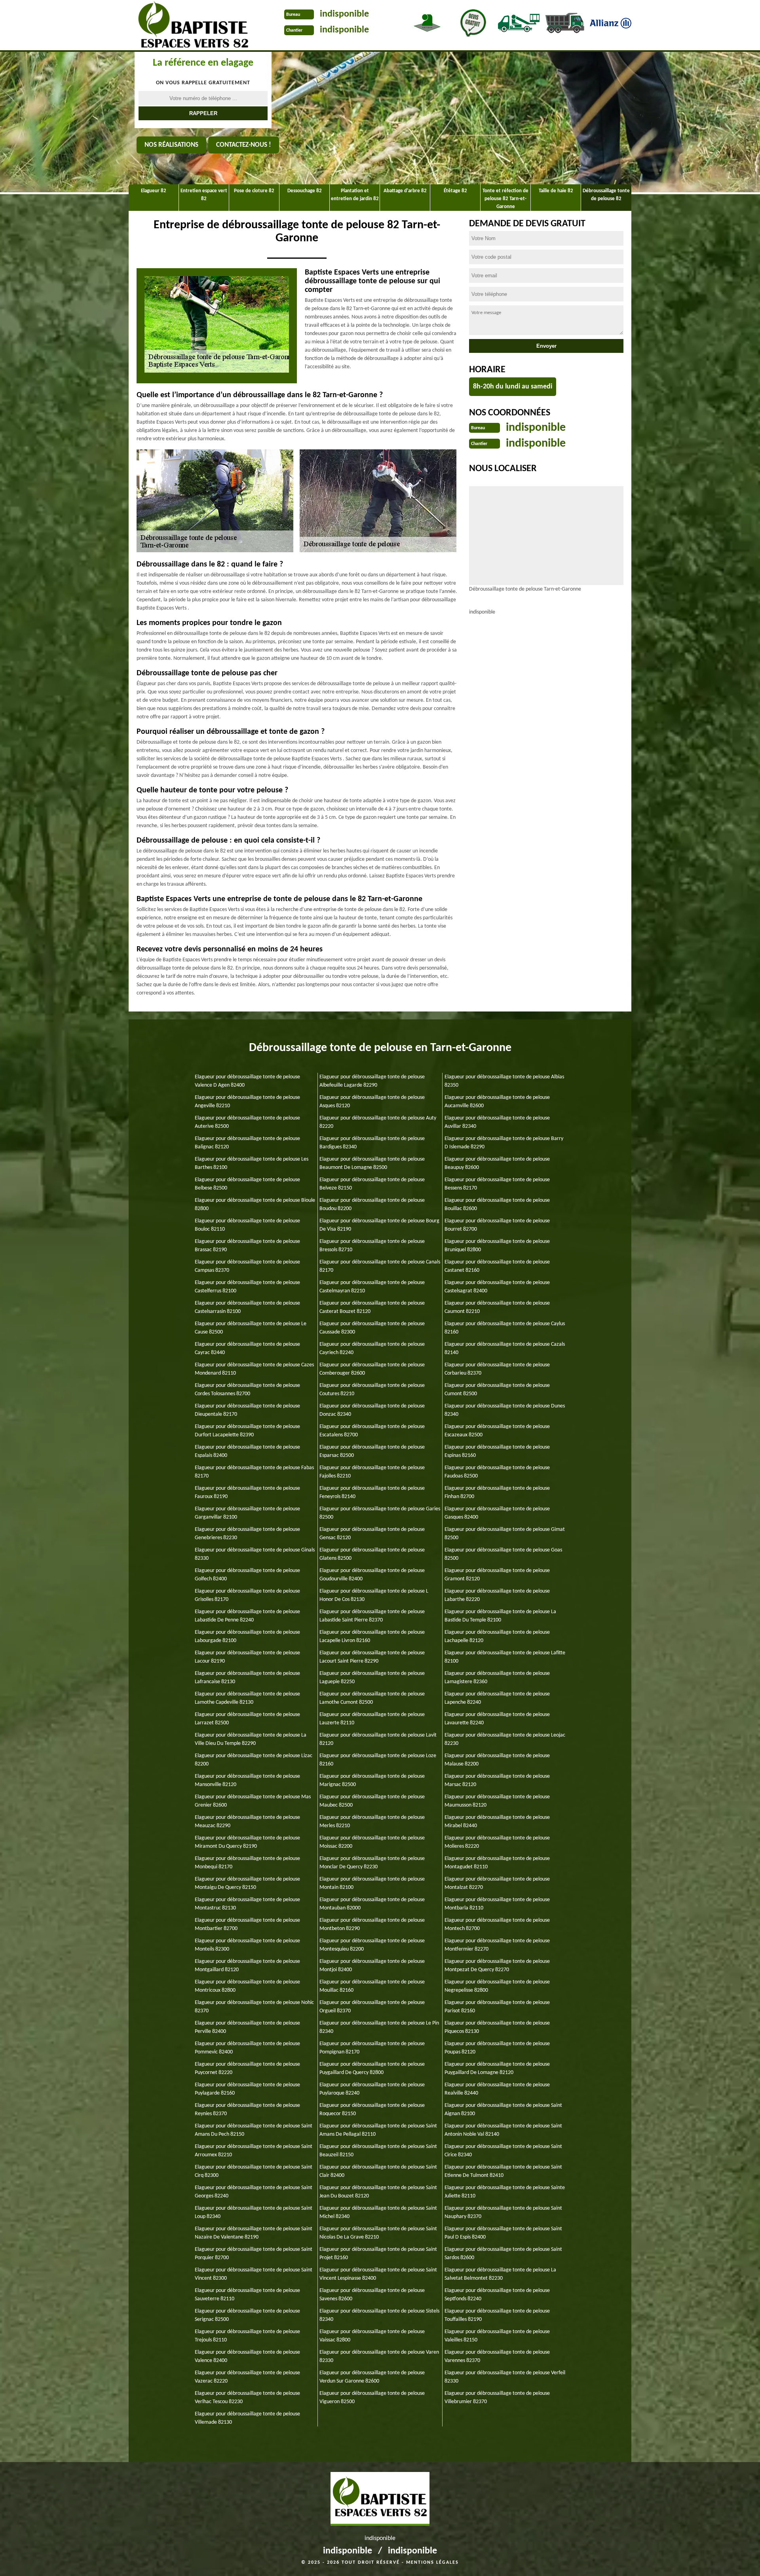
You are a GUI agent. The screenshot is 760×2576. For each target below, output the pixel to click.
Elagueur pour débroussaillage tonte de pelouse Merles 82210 (372, 1822)
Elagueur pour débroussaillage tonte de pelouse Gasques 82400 (497, 1513)
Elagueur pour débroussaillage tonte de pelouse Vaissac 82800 (372, 2336)
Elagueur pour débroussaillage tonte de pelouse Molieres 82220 (497, 1842)
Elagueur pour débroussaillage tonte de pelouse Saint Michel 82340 (378, 2212)
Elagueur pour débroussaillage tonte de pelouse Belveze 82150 (372, 1184)
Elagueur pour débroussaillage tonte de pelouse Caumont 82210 (497, 1307)
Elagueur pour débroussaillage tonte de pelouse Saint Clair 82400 (378, 2171)
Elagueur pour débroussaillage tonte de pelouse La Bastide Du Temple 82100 (500, 1616)
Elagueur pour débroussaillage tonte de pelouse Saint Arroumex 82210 (254, 2151)
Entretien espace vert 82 (204, 195)
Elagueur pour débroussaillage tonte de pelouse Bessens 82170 (497, 1184)
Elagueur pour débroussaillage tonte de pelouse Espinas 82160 (497, 1451)
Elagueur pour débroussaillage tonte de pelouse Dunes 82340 (505, 1410)
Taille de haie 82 (556, 191)
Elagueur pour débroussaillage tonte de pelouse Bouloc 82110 (247, 1225)
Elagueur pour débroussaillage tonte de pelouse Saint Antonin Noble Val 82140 (503, 2130)
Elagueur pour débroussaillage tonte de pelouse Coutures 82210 (372, 1390)
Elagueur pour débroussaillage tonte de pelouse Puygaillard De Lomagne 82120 (497, 2068)
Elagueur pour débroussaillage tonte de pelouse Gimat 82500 (505, 1534)
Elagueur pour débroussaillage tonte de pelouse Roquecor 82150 (372, 2110)
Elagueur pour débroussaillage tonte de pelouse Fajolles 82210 (372, 1472)
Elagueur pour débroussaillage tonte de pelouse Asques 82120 (372, 1102)
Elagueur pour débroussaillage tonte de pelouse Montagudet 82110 (497, 1863)
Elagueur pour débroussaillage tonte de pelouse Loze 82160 (378, 1760)
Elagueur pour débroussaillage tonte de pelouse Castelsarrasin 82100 (247, 1307)
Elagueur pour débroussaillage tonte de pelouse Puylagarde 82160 (247, 2089)
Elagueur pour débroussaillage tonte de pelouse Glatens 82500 (372, 1554)
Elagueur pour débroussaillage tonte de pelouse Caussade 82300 (372, 1328)
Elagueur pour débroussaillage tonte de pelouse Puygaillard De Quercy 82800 (372, 2068)
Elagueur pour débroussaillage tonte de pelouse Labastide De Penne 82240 (247, 1616)
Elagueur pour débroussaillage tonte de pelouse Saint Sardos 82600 (503, 2254)
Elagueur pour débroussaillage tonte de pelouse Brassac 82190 (247, 1246)
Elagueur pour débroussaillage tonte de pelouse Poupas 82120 (497, 2048)
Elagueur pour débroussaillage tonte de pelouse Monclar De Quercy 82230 (372, 1863)
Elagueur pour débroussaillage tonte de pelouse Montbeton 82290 (372, 1924)
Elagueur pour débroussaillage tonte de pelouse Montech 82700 (497, 1924)
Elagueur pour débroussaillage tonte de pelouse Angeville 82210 (247, 1102)
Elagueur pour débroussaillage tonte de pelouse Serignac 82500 (247, 2315)
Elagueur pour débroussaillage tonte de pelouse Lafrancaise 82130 (247, 1678)
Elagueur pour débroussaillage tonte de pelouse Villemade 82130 (247, 2418)
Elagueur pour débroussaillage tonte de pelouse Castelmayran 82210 (372, 1287)
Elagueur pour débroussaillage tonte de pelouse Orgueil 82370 (372, 2007)
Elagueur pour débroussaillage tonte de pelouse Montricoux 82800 (247, 1986)
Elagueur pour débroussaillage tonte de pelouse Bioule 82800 (255, 1205)
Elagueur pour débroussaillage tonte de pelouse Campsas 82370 (247, 1266)
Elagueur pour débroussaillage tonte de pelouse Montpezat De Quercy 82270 (497, 1966)
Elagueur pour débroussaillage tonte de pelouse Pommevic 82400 (247, 2048)
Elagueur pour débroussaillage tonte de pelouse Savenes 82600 (372, 2295)
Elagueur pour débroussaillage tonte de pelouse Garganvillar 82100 (247, 1513)
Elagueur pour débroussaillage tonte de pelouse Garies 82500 (380, 1513)
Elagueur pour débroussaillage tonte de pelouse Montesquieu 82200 (372, 1945)
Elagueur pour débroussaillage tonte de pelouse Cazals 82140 (505, 1349)
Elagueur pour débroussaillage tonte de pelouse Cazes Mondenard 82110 (254, 1369)
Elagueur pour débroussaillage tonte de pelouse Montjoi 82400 (372, 1966)
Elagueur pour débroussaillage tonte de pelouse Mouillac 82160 (372, 1986)
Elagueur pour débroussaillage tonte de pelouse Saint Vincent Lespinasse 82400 (378, 2274)
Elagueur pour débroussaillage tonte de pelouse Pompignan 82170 (372, 2048)
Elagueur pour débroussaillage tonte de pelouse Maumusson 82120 (497, 1801)
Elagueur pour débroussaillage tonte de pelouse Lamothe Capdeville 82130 (247, 1698)
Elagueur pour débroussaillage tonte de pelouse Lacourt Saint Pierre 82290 (372, 1657)
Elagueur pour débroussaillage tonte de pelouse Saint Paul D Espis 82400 (503, 2233)
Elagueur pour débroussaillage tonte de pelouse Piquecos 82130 (497, 2027)
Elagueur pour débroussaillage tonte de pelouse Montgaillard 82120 (247, 1966)
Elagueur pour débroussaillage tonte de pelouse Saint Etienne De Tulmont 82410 (503, 2171)
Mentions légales (432, 2563)
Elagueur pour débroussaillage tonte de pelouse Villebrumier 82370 (497, 2398)
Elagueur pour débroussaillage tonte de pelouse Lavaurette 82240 (497, 1719)
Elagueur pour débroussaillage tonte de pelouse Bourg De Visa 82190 (379, 1225)
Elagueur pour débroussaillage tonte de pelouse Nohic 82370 (254, 2007)
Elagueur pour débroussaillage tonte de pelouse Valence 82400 (247, 2356)
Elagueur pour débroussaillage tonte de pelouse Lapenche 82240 (497, 1698)
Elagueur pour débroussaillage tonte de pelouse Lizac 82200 (254, 1760)
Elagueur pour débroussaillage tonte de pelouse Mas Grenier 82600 (253, 1801)
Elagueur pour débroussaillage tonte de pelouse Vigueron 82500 (372, 2398)
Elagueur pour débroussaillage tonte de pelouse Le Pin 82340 (379, 2027)
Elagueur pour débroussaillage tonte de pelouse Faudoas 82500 (497, 1472)
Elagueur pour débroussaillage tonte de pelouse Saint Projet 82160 (378, 2254)
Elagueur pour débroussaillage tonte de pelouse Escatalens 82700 (372, 1431)
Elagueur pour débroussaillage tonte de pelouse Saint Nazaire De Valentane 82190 (254, 2233)
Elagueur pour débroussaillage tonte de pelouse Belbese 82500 (247, 1184)
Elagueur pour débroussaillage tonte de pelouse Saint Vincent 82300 (254, 2274)
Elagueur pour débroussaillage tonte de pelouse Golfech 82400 (247, 1575)
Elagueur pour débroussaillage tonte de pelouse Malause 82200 (497, 1760)
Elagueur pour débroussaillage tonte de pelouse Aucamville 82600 (497, 1102)
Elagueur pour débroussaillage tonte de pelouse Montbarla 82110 (497, 1904)
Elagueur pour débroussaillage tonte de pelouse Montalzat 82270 (497, 1883)
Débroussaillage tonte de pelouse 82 (606, 195)
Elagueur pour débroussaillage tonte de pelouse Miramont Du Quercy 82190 (247, 1842)
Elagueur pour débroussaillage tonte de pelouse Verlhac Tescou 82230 (247, 2398)
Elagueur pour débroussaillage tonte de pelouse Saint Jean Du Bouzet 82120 (378, 2192)
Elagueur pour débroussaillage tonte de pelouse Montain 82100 (372, 1883)
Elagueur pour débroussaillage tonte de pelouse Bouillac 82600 (497, 1205)
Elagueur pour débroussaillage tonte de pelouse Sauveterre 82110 (247, 2295)
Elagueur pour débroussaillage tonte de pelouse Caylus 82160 (505, 1328)
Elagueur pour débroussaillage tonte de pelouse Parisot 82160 (497, 2007)
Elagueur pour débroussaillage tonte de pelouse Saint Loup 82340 (254, 2212)
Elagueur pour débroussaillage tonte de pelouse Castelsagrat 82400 (497, 1287)
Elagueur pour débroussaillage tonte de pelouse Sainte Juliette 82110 (505, 2192)
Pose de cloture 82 (254, 191)
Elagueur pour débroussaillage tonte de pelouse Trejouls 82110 (247, 2336)
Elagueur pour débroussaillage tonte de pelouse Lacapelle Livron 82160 (372, 1637)
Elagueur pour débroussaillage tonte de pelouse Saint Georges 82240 (254, 2192)
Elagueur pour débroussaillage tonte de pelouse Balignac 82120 (247, 1143)
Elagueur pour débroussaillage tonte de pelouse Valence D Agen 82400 (247, 1081)
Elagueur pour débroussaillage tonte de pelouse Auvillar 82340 (497, 1122)
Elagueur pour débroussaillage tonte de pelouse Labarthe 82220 (497, 1595)
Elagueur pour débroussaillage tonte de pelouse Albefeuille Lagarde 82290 (372, 1081)
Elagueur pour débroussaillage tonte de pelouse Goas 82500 (503, 1554)
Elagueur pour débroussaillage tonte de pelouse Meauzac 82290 (247, 1822)
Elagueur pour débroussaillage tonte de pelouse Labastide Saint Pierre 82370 (372, 1616)
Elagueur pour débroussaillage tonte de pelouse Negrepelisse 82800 (497, 1986)
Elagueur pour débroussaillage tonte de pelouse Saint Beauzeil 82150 (378, 2151)
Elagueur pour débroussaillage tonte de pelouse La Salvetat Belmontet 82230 (500, 2274)
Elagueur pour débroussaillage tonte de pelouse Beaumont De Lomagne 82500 (372, 1163)
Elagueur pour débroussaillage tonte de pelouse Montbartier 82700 (247, 1924)
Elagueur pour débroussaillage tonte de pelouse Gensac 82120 (372, 1534)
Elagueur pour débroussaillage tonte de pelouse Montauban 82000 (372, 1904)
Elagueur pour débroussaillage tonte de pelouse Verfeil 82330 (505, 2377)
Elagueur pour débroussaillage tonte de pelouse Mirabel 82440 (497, 1822)
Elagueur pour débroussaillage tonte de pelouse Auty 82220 (378, 1122)
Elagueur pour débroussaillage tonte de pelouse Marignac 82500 (372, 1780)
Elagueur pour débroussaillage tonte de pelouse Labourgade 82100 (247, 1637)
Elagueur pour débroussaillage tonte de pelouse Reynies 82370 (247, 2110)
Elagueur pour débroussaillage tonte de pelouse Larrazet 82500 (247, 1719)
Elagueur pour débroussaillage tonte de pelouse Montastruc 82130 (247, 1904)
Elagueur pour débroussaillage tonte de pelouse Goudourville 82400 (372, 1575)
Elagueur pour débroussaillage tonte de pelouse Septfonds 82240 (497, 2295)
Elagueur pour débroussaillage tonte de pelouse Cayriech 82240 (372, 1349)
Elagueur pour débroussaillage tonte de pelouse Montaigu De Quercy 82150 (247, 1883)
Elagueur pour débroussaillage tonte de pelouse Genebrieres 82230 (247, 1534)
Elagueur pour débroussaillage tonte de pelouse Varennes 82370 (497, 2356)
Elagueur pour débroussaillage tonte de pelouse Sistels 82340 (379, 2315)
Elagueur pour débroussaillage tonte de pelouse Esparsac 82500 (372, 1451)
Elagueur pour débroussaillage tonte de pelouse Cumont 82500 (497, 1390)
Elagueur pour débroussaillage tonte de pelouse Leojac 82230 (505, 1739)
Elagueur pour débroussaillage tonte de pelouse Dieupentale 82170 (247, 1410)
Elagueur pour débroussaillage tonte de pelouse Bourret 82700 (497, 1225)
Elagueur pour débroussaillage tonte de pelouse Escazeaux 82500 (497, 1431)
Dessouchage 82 (305, 191)
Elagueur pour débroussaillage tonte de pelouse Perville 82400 (247, 2027)
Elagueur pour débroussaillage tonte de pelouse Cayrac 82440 (247, 1349)
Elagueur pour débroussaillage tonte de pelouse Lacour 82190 (247, 1657)
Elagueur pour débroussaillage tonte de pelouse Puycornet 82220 (247, 2068)
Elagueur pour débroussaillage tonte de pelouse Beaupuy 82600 (497, 1163)
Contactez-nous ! (244, 145)
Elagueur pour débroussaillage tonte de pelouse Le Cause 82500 (251, 1328)
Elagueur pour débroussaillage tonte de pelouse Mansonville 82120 (247, 1780)
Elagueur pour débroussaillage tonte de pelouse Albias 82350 (504, 1081)
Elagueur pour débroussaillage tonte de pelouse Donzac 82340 (372, 1410)
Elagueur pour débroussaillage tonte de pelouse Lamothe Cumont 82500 (372, 1698)
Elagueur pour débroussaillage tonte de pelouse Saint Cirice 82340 (503, 2151)
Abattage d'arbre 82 (405, 191)
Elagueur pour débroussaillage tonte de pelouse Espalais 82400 (247, 1451)
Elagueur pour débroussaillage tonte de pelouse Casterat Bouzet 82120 (372, 1307)
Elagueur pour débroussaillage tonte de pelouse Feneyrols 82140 (372, 1493)
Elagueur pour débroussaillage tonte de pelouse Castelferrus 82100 (247, 1287)
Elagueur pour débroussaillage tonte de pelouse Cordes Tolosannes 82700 (247, 1390)
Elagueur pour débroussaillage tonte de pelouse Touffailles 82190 (497, 2315)
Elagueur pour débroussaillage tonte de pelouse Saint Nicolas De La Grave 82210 (378, 2233)
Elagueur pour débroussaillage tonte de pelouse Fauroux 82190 (247, 1493)
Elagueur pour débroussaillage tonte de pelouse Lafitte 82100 (505, 1657)
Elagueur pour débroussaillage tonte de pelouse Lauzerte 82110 (372, 1719)
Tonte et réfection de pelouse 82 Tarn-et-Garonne (505, 199)
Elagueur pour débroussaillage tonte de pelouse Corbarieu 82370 (497, 1369)
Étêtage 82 (455, 191)
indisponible (344, 14)
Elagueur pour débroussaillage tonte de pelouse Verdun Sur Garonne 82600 (372, 2377)
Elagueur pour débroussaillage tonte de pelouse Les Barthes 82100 (252, 1163)
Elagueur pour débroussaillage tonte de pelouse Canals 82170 (380, 1266)
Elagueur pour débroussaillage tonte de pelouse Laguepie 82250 (372, 1678)
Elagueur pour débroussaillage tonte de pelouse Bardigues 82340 (372, 1143)
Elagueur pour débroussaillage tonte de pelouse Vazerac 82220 (247, 2377)
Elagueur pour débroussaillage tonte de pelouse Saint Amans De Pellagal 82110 (378, 2130)
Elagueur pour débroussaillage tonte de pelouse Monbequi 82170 (247, 1863)
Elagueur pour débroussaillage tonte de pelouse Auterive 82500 (247, 1122)
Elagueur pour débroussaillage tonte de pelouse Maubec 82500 (372, 1801)
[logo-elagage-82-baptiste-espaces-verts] (191, 26)
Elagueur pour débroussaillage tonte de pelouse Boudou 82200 (372, 1205)
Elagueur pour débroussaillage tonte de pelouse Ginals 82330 (255, 1554)
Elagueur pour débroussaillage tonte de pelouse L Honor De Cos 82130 (374, 1595)
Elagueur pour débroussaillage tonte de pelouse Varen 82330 (379, 2356)
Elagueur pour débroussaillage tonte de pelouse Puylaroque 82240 (372, 2089)
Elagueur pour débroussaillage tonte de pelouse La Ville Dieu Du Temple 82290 (251, 1739)
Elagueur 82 (154, 191)
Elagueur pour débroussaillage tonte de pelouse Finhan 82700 (497, 1493)
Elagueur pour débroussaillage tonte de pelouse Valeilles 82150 (497, 2336)
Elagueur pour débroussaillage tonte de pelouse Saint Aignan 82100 (503, 2110)
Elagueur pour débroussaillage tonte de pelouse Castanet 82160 (497, 1266)
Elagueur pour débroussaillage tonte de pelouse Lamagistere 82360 (497, 1678)
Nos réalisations (171, 145)
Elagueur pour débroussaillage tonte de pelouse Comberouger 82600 (372, 1369)
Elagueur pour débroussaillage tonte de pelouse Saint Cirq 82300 (254, 2171)
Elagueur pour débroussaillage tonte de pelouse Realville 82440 (497, 2089)
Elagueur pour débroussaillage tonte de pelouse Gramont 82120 (497, 1575)
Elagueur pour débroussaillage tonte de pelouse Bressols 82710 (372, 1246)
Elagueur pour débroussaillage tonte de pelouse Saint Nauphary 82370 (503, 2212)
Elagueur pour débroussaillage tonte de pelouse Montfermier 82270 (497, 1945)
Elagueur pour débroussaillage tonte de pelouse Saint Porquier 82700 (254, 2254)
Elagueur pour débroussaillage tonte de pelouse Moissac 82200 (372, 1842)
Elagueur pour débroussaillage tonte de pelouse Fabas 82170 (254, 1472)
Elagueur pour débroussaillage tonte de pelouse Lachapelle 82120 (497, 1637)
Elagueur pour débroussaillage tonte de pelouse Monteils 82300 (247, 1945)
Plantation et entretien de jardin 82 (355, 195)
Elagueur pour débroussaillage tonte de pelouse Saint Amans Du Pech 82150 (254, 2130)
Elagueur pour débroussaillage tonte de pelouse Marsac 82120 (497, 1780)
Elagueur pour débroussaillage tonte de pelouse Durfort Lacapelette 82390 (247, 1431)
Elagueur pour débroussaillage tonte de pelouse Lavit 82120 (378, 1739)
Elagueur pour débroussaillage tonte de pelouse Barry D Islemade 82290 (504, 1143)
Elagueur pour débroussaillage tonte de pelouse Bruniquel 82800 (497, 1246)
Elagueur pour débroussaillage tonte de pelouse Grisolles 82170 (247, 1595)
